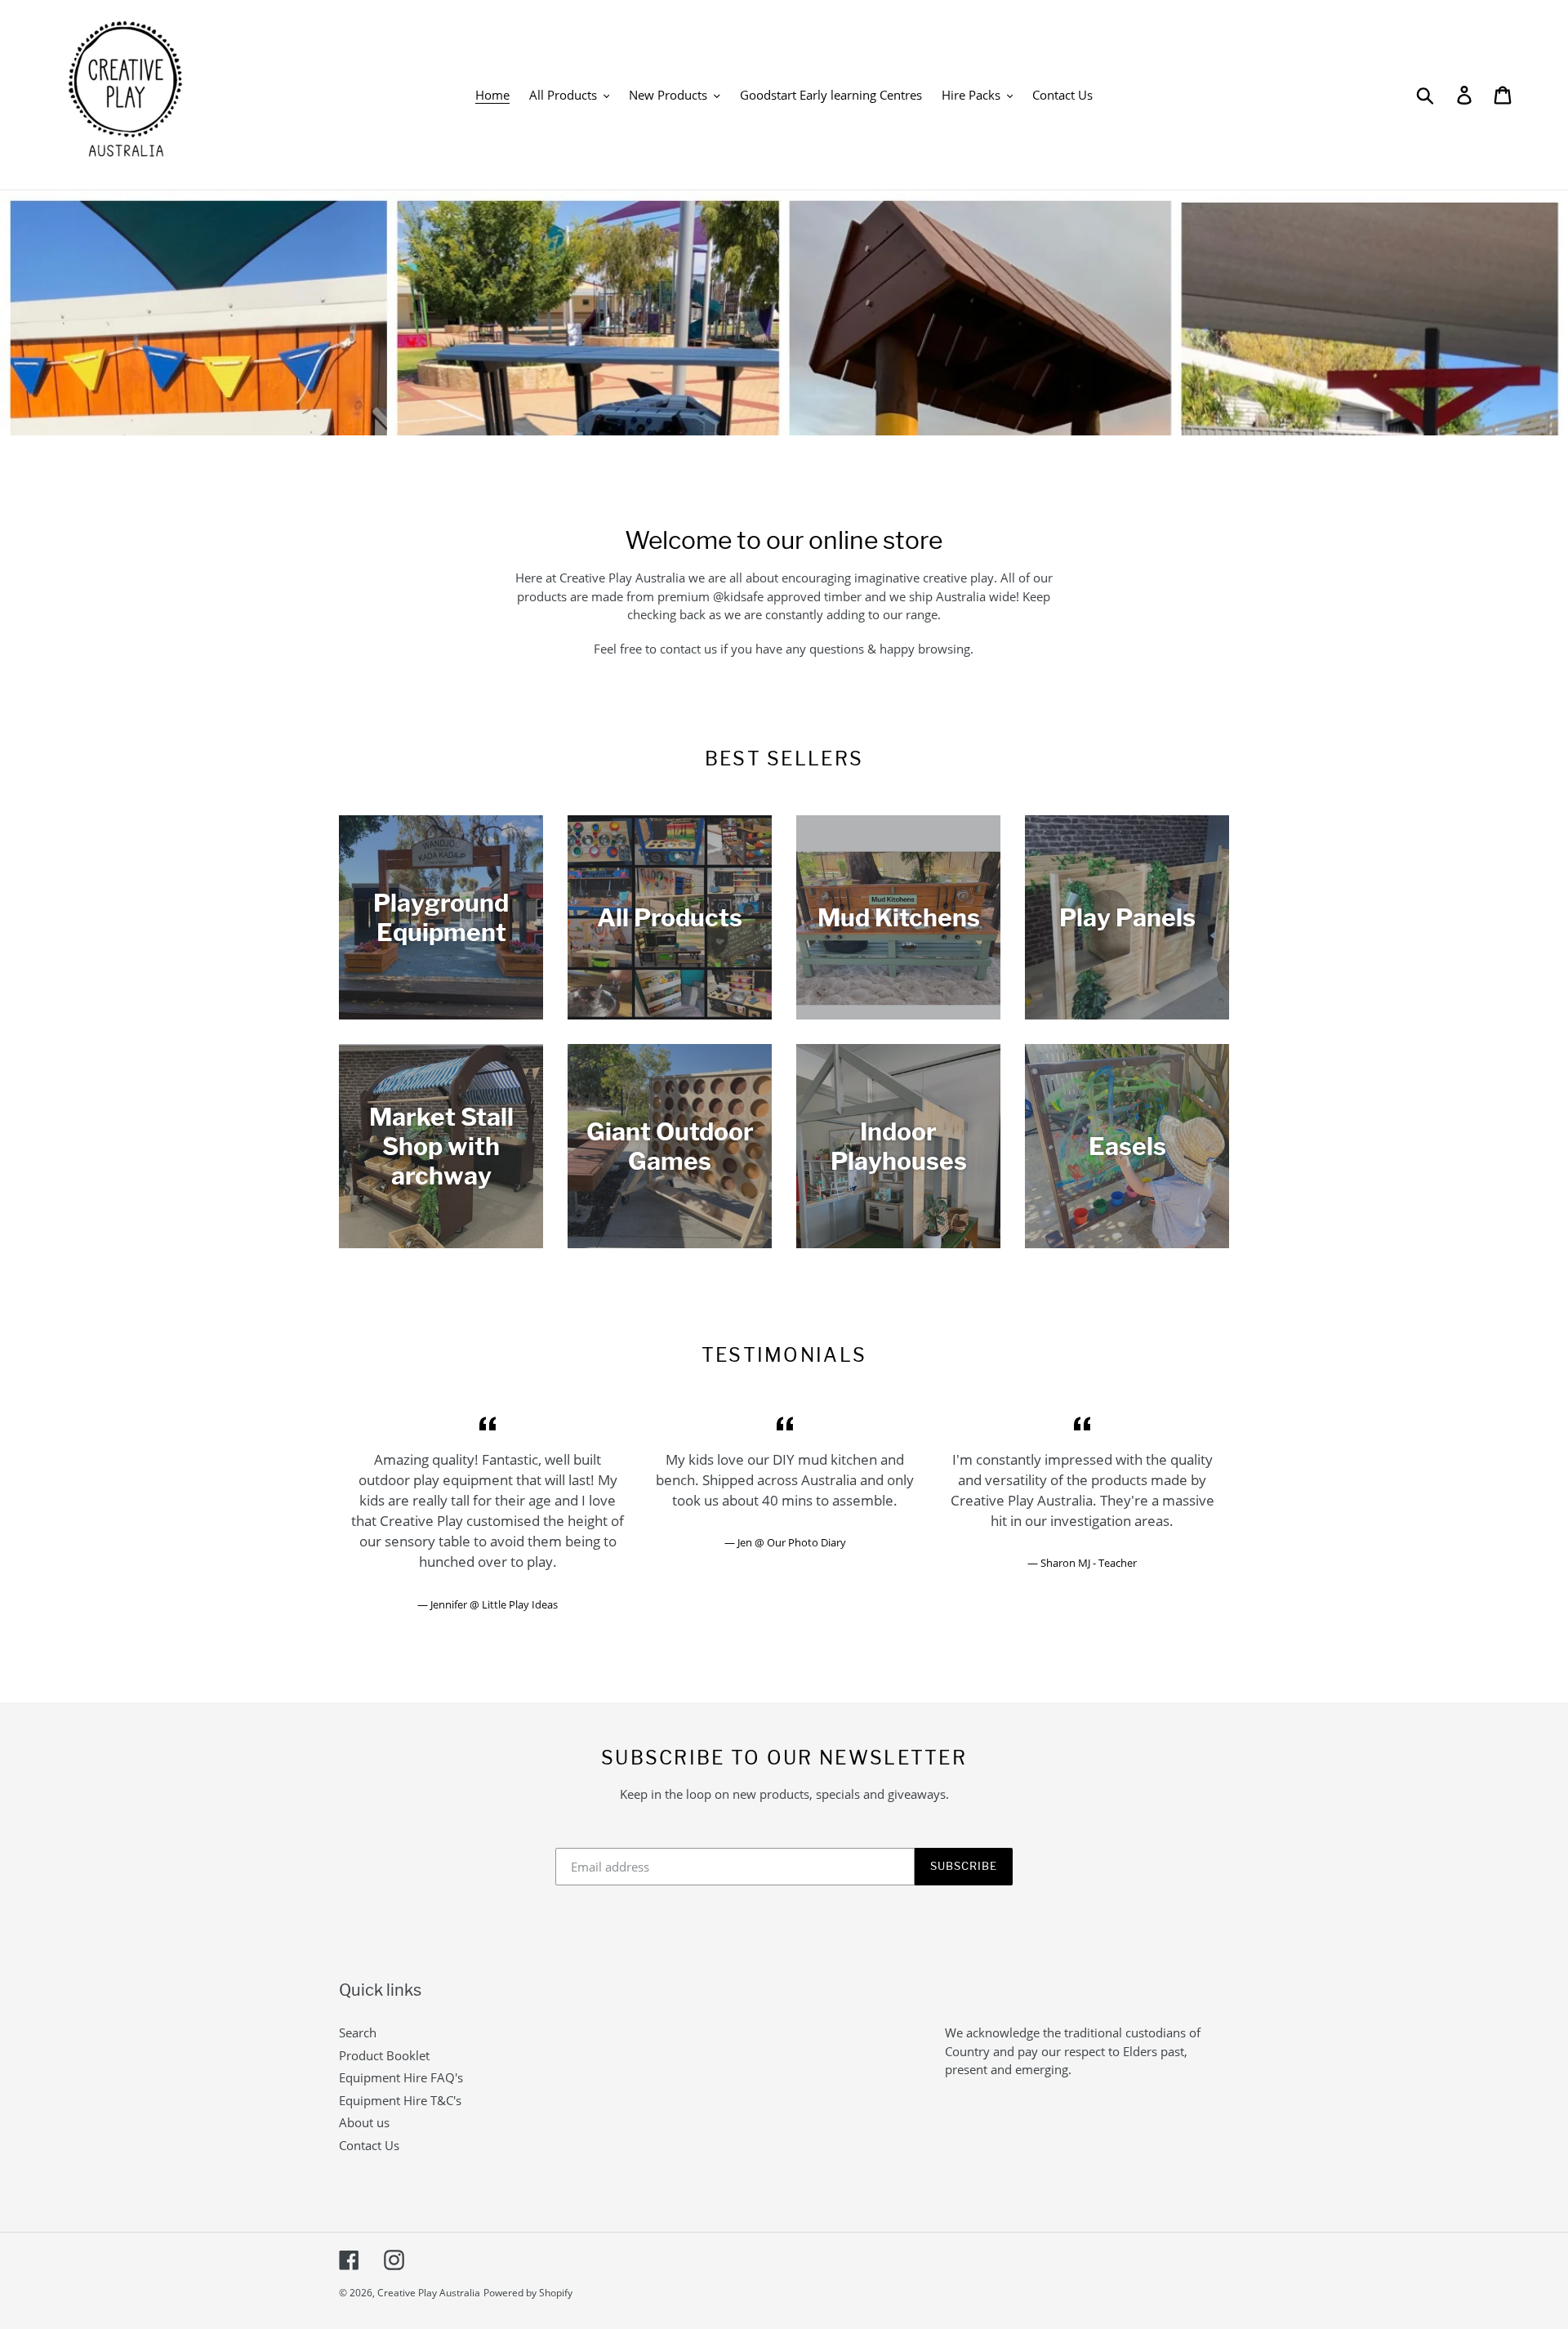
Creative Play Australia (429, 2293)
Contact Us (369, 2145)
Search (358, 2032)
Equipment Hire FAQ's (401, 2077)
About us (364, 2122)
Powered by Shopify (528, 2293)
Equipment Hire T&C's (400, 2100)
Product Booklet (384, 2055)
